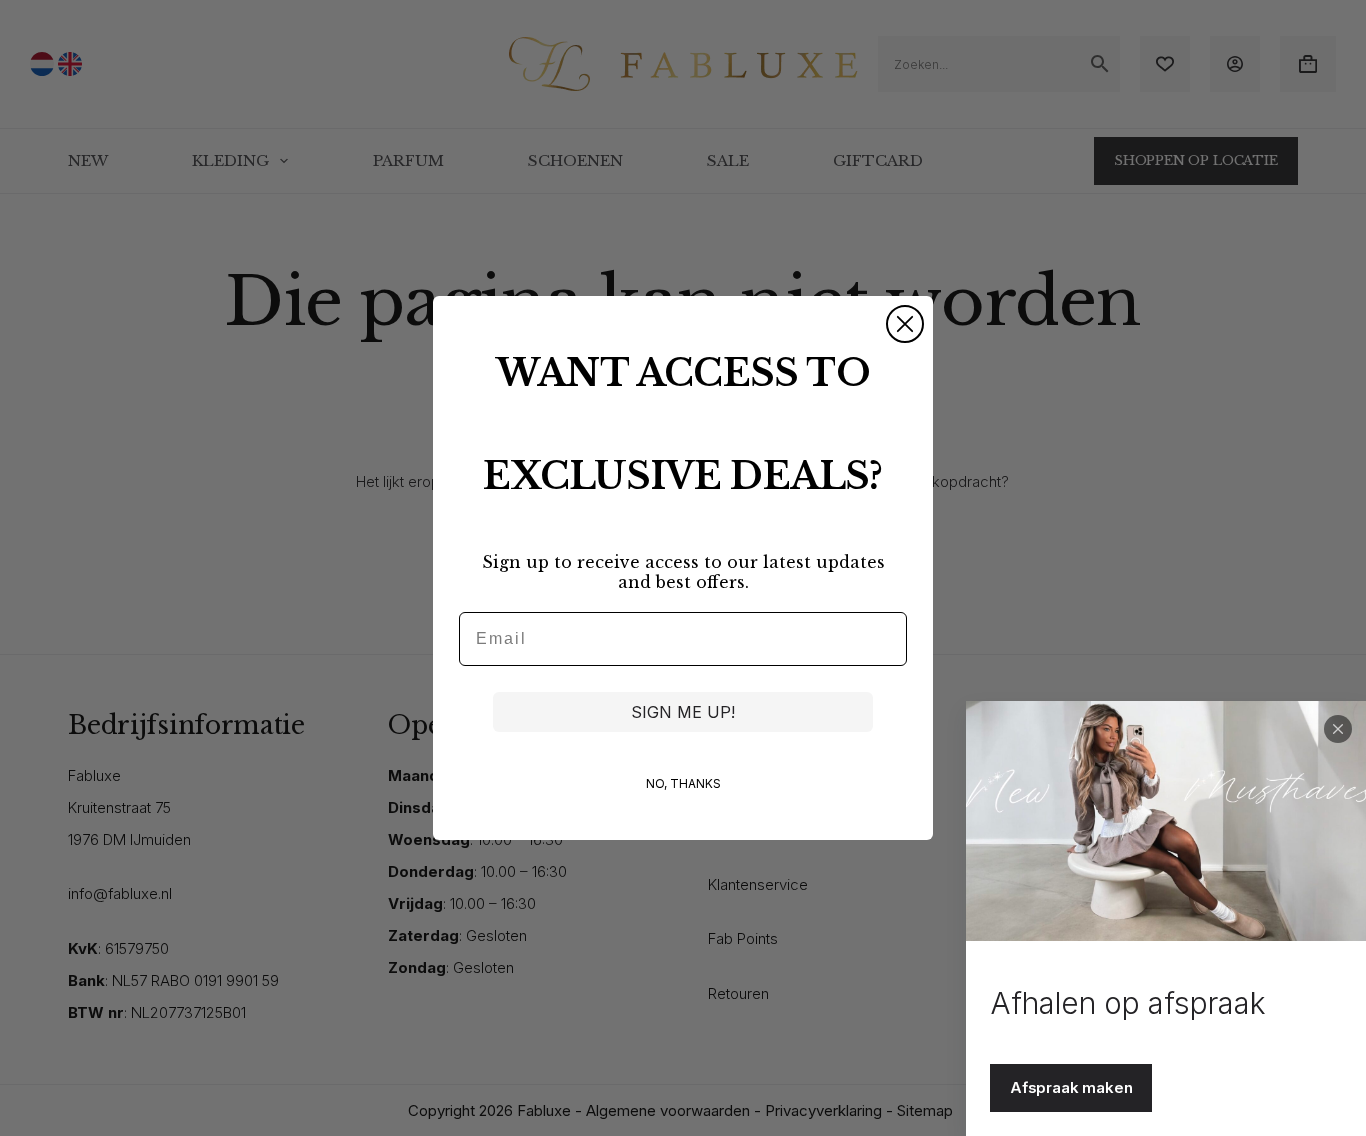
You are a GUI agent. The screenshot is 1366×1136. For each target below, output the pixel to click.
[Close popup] (1338, 729)
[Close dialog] (905, 324)
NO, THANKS (683, 783)
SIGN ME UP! (683, 712)
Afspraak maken (1071, 1087)
